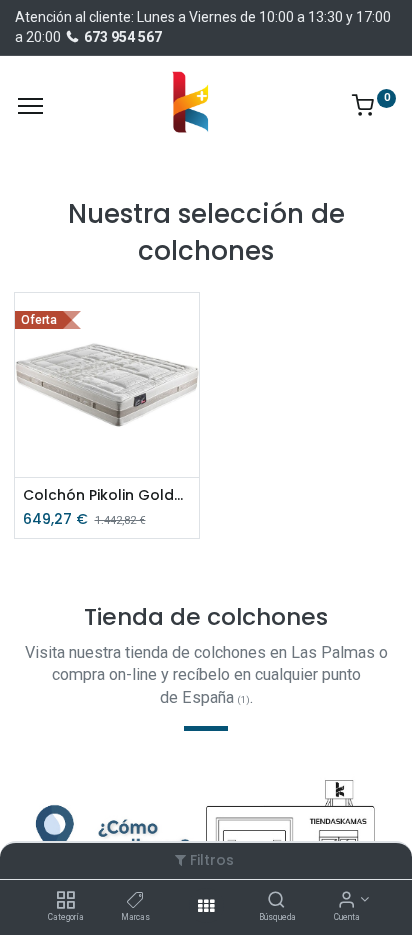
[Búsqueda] (276, 901)
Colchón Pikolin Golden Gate (107, 495)
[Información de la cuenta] (346, 901)
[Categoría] (65, 901)
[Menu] (30, 106)
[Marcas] (135, 901)
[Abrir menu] (206, 906)
